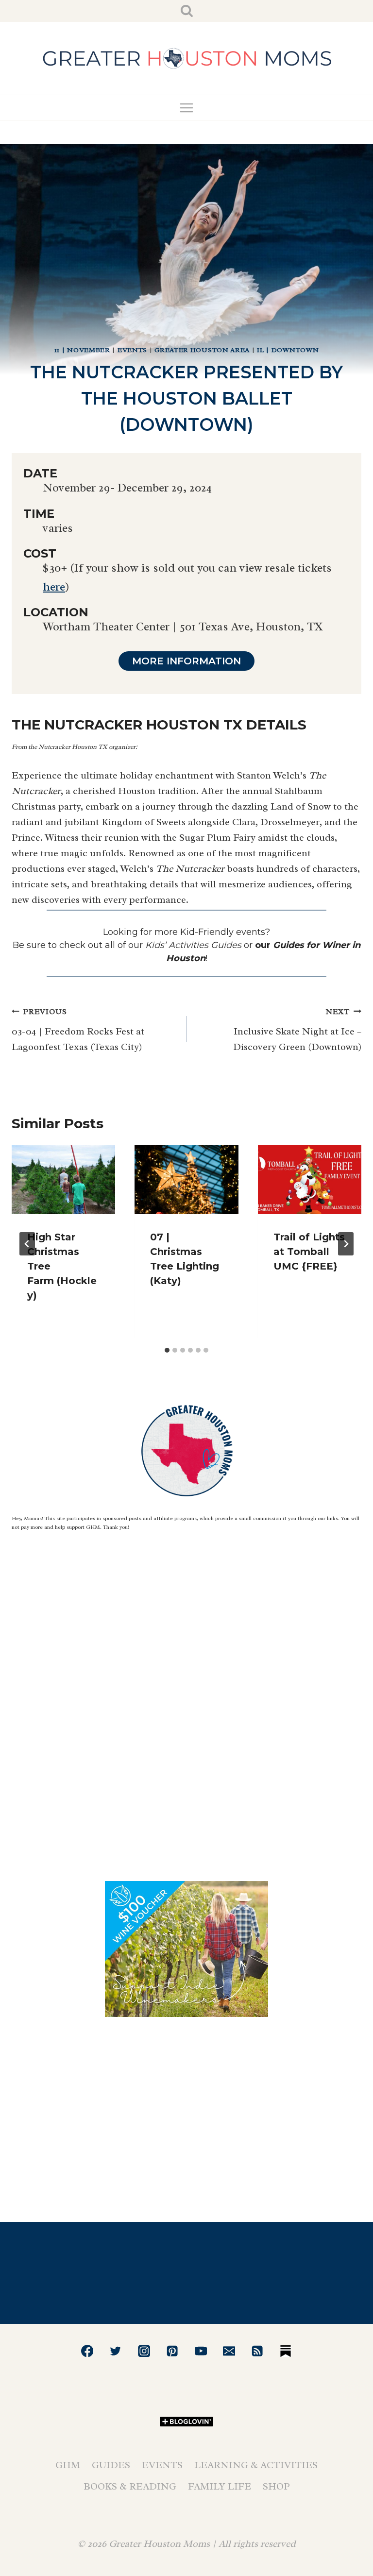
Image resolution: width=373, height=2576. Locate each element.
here (54, 587)
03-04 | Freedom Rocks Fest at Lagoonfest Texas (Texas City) (78, 1030)
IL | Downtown (288, 350)
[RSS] (258, 2351)
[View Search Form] (187, 11)
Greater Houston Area (202, 350)
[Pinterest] (172, 2351)
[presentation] (63, 1180)
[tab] (167, 1350)
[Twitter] (116, 2351)
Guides (111, 2465)
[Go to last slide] (27, 1244)
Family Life (220, 2486)
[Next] (346, 1244)
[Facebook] (87, 2351)
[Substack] (286, 2351)
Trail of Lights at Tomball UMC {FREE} (309, 1252)
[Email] (229, 2351)
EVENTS (132, 350)
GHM (68, 2465)
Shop (276, 2486)
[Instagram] (144, 2351)
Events (162, 2465)
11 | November (82, 350)
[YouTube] (201, 2351)
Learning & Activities (256, 2465)
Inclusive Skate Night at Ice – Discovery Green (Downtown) (297, 1030)
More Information (186, 661)
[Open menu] (187, 108)
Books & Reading (130, 2486)
